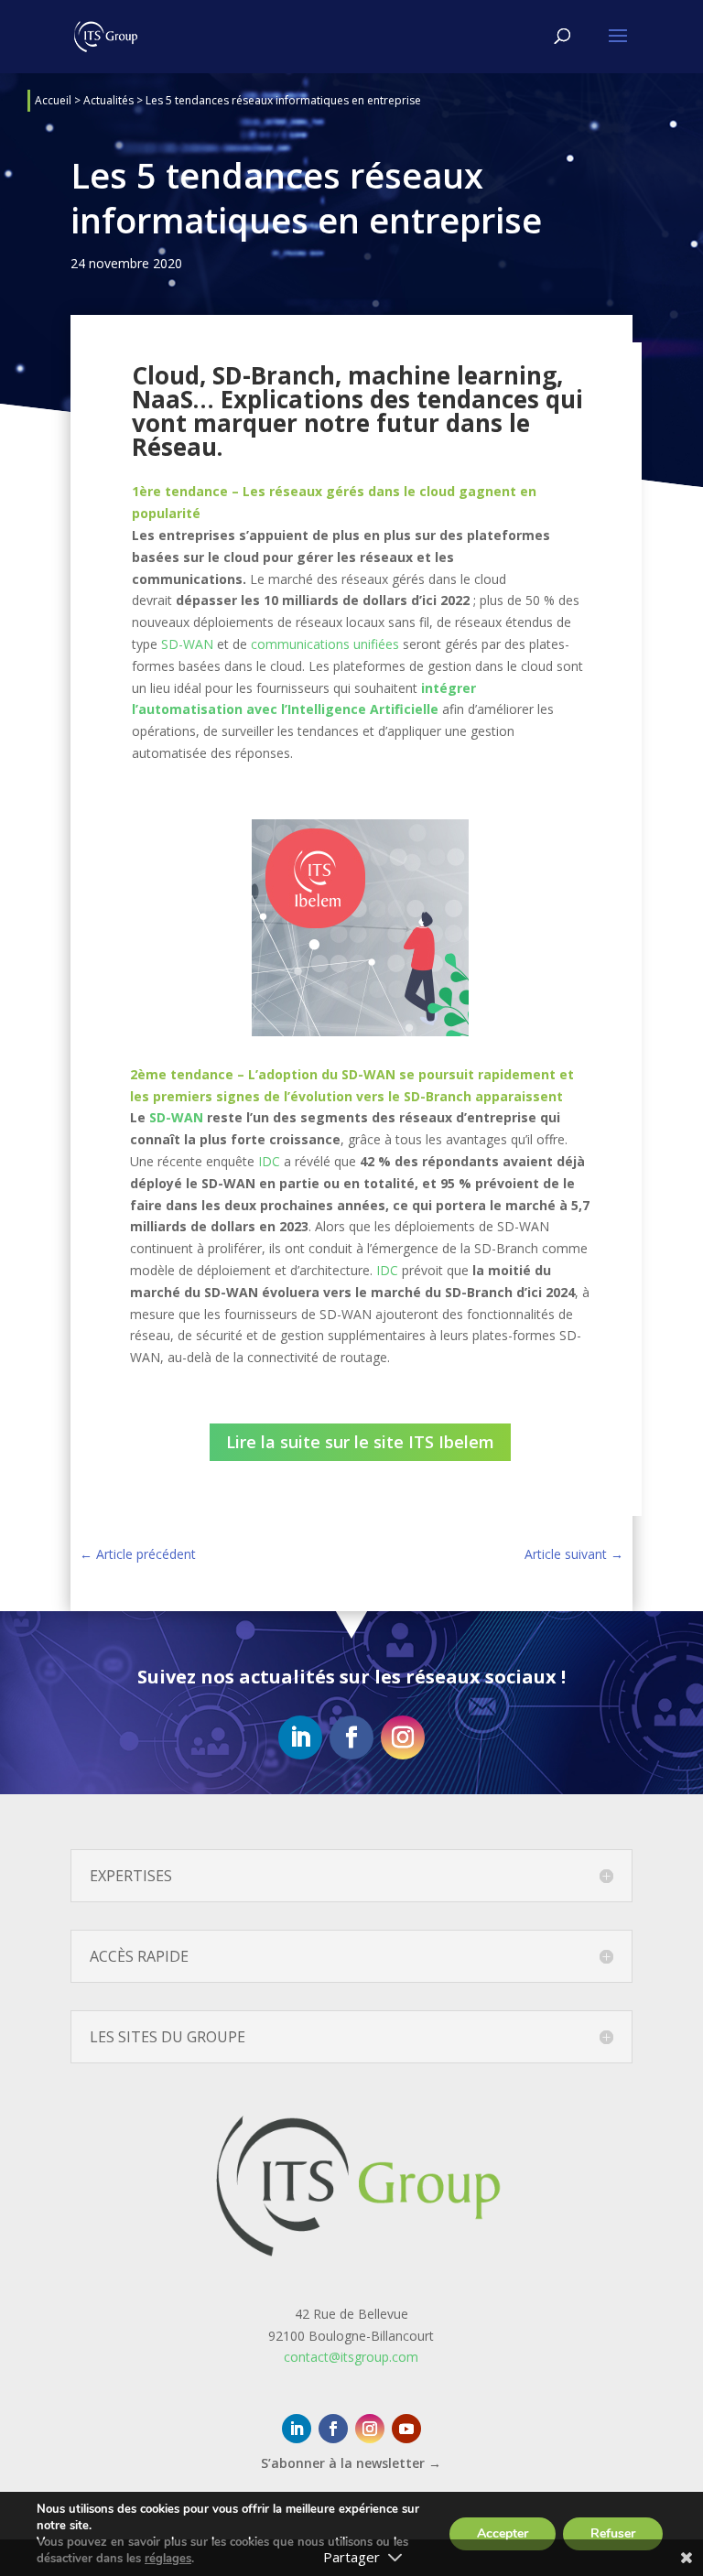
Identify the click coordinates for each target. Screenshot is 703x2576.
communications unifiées (325, 644)
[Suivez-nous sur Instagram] (403, 1737)
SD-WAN (187, 644)
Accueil (53, 100)
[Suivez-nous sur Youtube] (406, 2429)
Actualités (108, 100)
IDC (269, 1161)
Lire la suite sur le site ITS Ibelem (360, 1442)
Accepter (503, 2533)
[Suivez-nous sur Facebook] (351, 1737)
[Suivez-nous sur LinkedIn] (300, 1737)
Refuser (613, 2533)
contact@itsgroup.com (351, 2357)
